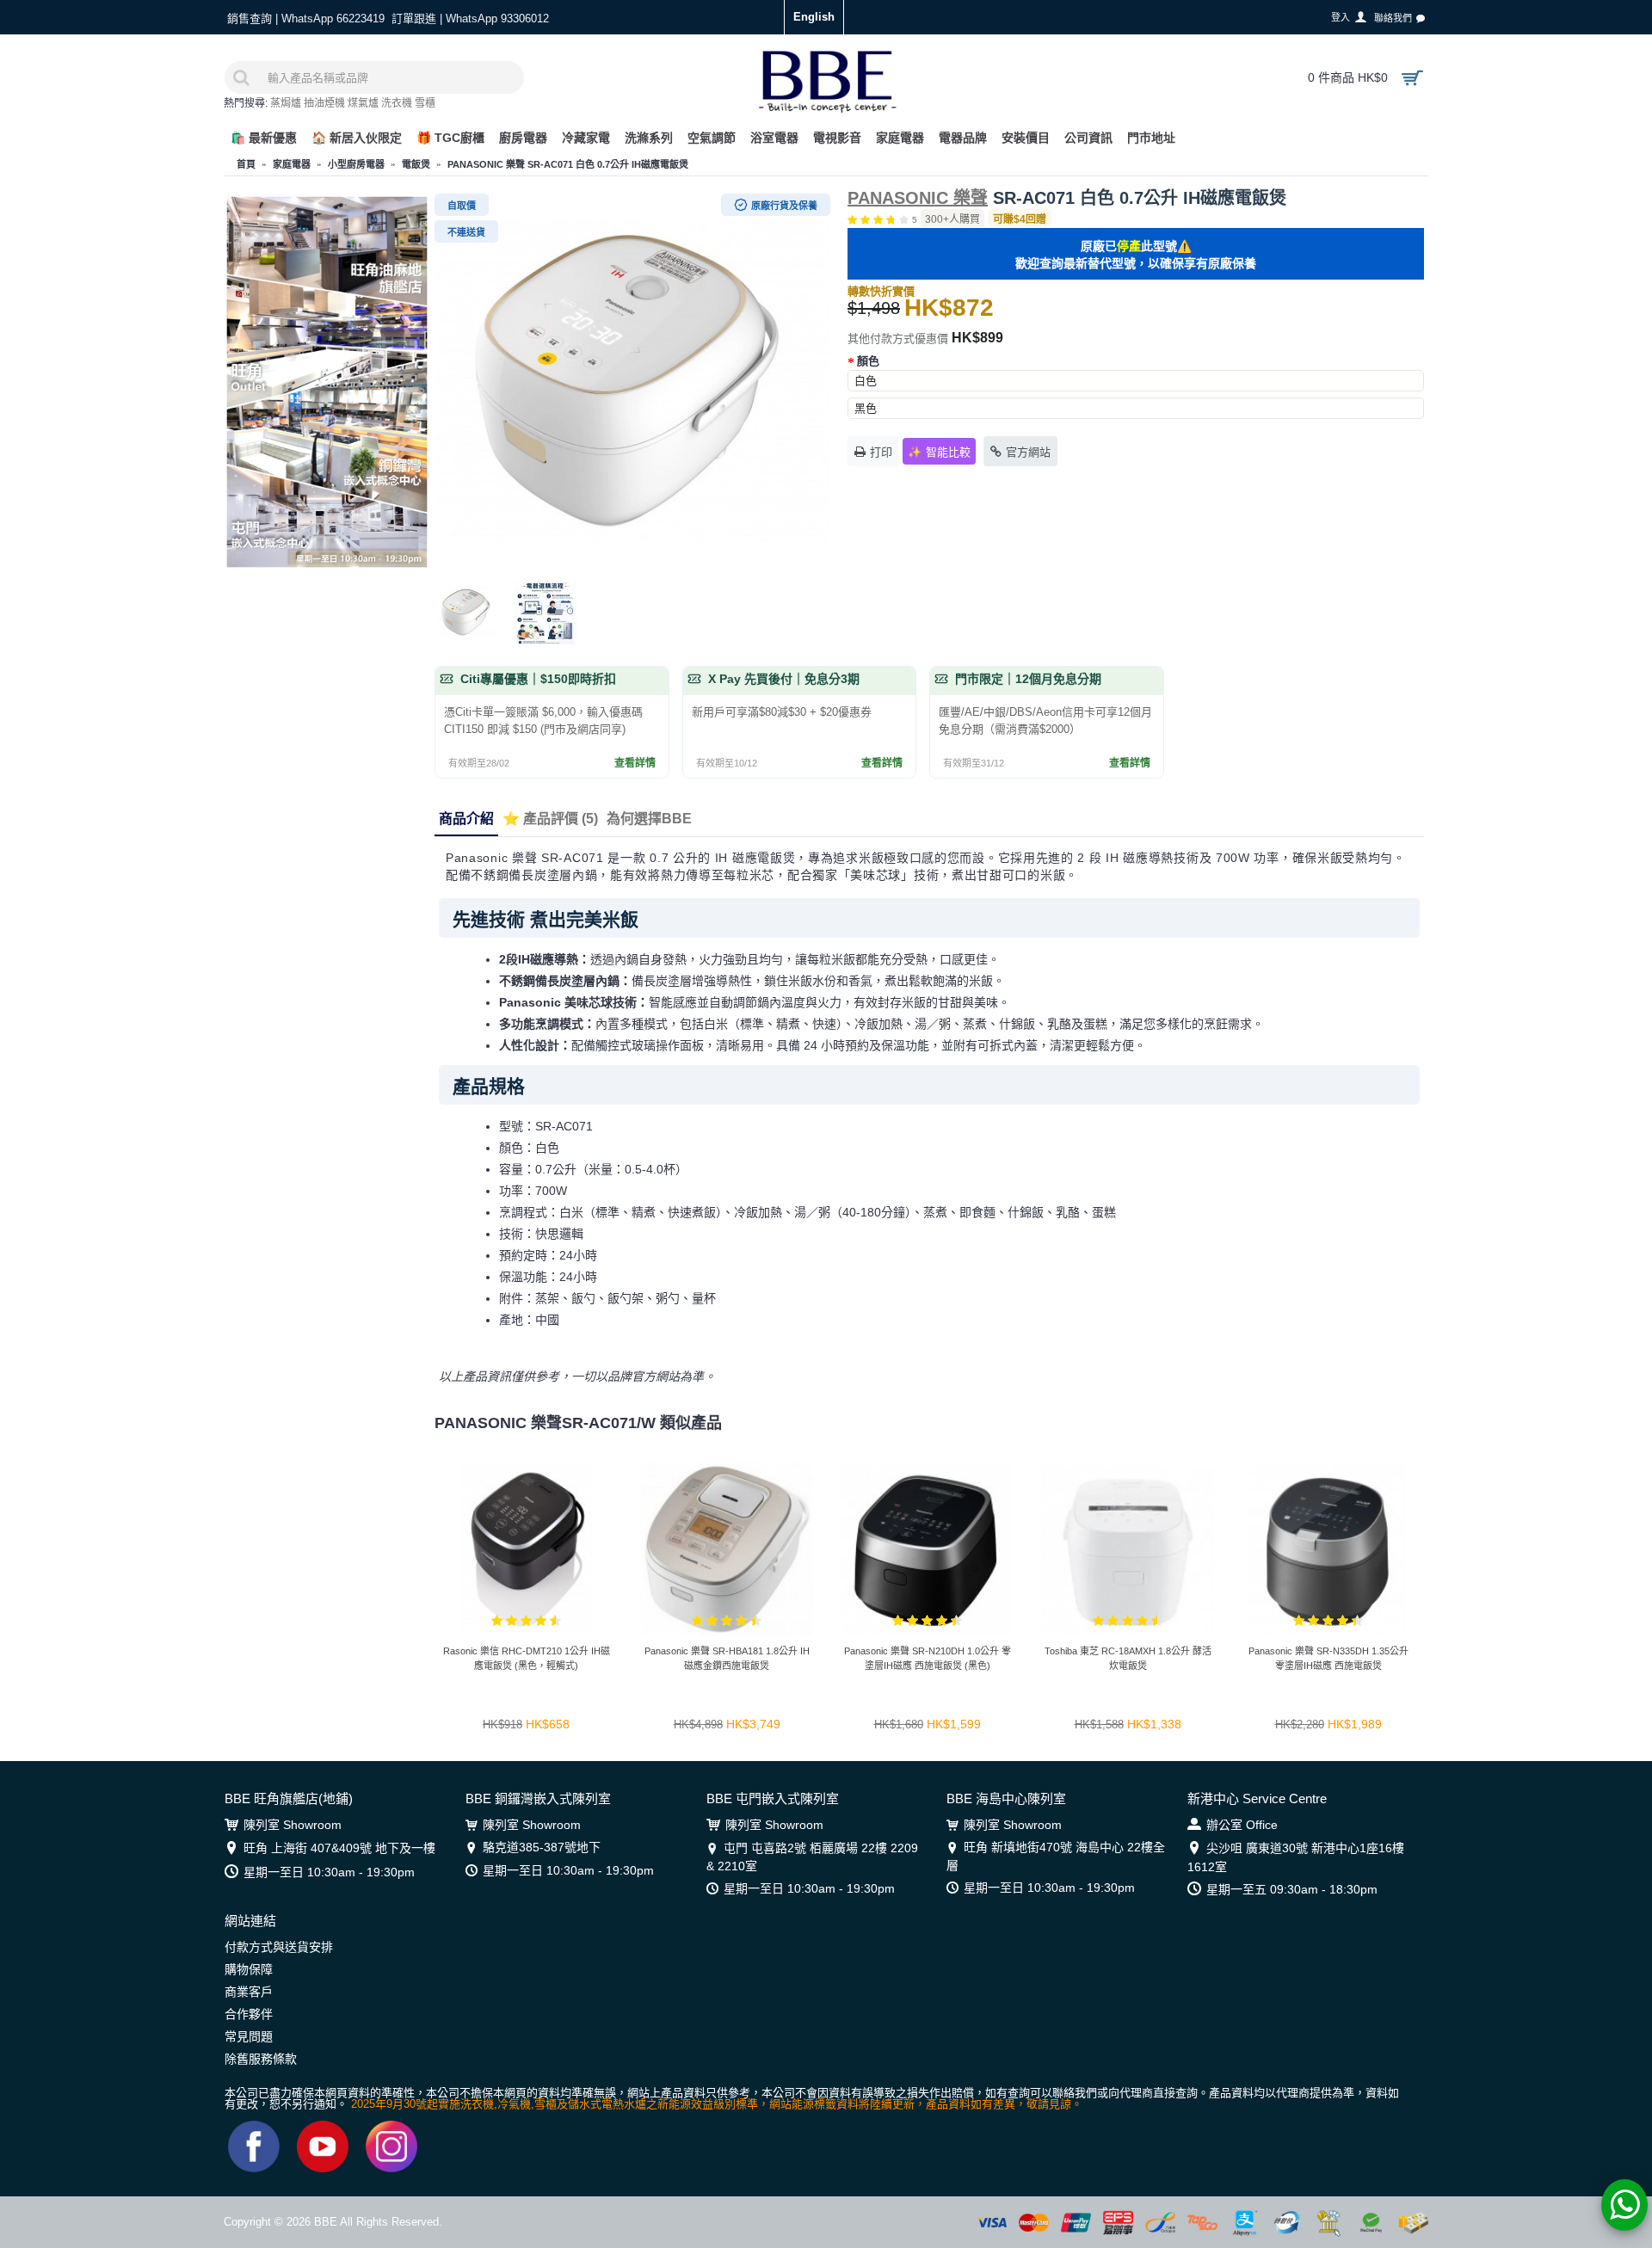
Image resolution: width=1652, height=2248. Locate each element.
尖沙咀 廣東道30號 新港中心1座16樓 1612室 (1296, 1857)
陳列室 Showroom (293, 1825)
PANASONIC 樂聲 (918, 198)
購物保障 (249, 1969)
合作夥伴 (249, 2014)
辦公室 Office (1242, 1825)
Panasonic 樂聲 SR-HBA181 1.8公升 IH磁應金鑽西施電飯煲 (727, 1658)
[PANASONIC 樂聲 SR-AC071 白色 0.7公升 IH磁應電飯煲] (632, 383)
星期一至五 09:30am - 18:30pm (1292, 1889)
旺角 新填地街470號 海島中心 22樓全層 (1056, 1856)
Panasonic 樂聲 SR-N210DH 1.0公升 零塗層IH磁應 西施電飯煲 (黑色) (928, 1658)
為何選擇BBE (649, 819)
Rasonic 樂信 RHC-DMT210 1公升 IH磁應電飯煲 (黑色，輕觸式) (527, 1658)
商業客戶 (249, 1992)
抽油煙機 (324, 103)
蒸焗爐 (286, 103)
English (814, 17)
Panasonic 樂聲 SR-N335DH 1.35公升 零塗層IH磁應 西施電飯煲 (1328, 1658)
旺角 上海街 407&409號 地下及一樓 (339, 1848)
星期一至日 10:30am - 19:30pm (329, 1872)
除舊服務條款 (261, 2059)
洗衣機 (397, 103)
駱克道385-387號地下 (542, 1847)
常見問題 (249, 2036)
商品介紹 (466, 819)
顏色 (868, 361)
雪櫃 (425, 103)
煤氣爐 (363, 103)
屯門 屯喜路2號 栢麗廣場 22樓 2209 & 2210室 (812, 1857)
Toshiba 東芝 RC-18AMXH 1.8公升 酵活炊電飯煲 (1128, 1658)
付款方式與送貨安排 (279, 1947)
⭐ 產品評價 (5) (550, 819)
